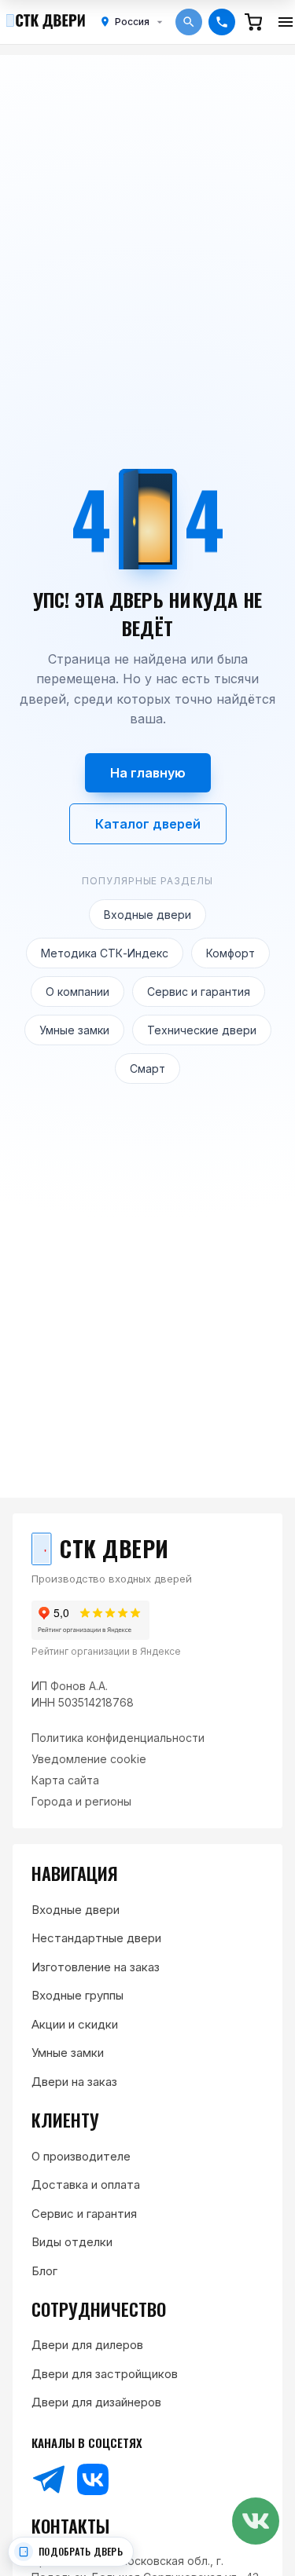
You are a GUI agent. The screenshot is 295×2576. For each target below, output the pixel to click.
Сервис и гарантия (199, 992)
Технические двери (202, 1030)
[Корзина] (253, 22)
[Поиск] (189, 22)
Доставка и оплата (86, 2184)
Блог (44, 2271)
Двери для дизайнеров (96, 2402)
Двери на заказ (74, 2082)
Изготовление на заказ (96, 1967)
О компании (77, 992)
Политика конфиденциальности (118, 1738)
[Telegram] (49, 2479)
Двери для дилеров (87, 2345)
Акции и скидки (75, 2024)
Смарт (147, 1068)
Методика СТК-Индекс (105, 953)
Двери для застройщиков (105, 2374)
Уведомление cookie (89, 1759)
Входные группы (77, 1995)
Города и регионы (81, 1801)
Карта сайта (65, 1780)
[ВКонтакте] (93, 2479)
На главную (148, 773)
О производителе (81, 2156)
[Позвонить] (222, 22)
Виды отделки (72, 2242)
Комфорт (230, 953)
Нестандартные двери (96, 1938)
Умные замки (74, 1030)
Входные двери (147, 915)
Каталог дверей (148, 824)
